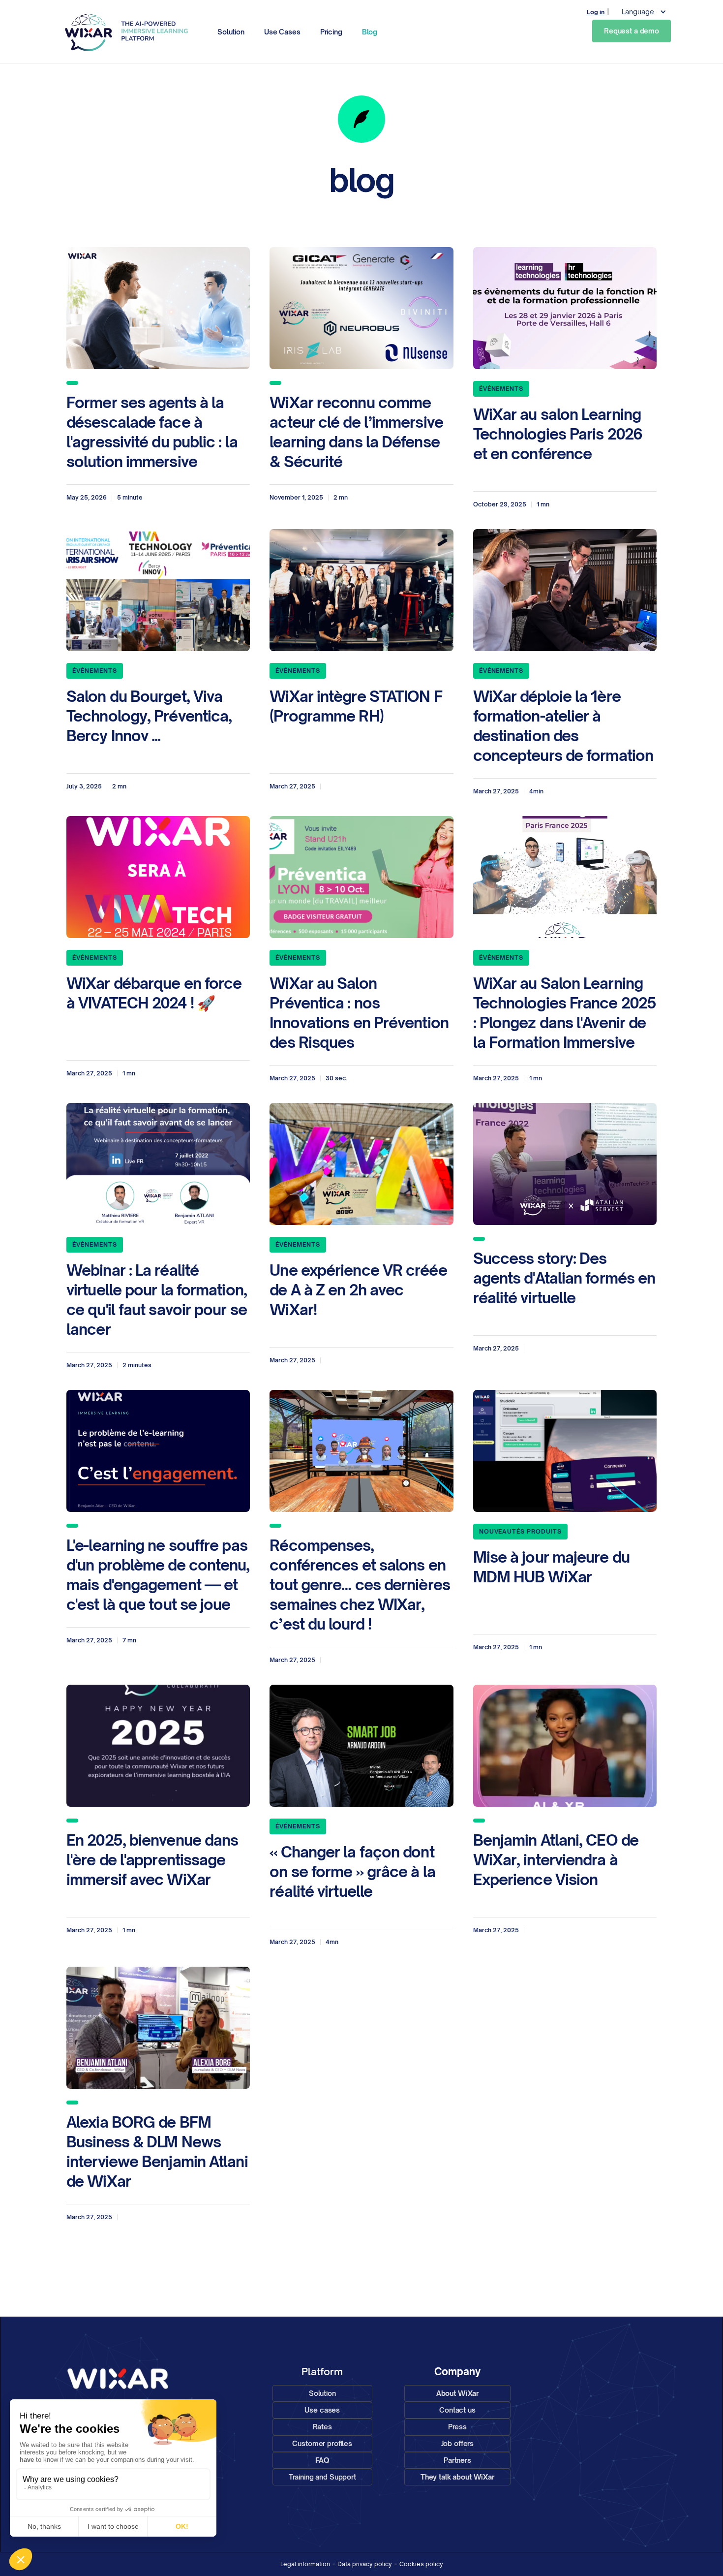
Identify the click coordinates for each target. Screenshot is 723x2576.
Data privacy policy (365, 2564)
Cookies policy (421, 2564)
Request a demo (632, 31)
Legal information (305, 2564)
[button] (203, 32)
